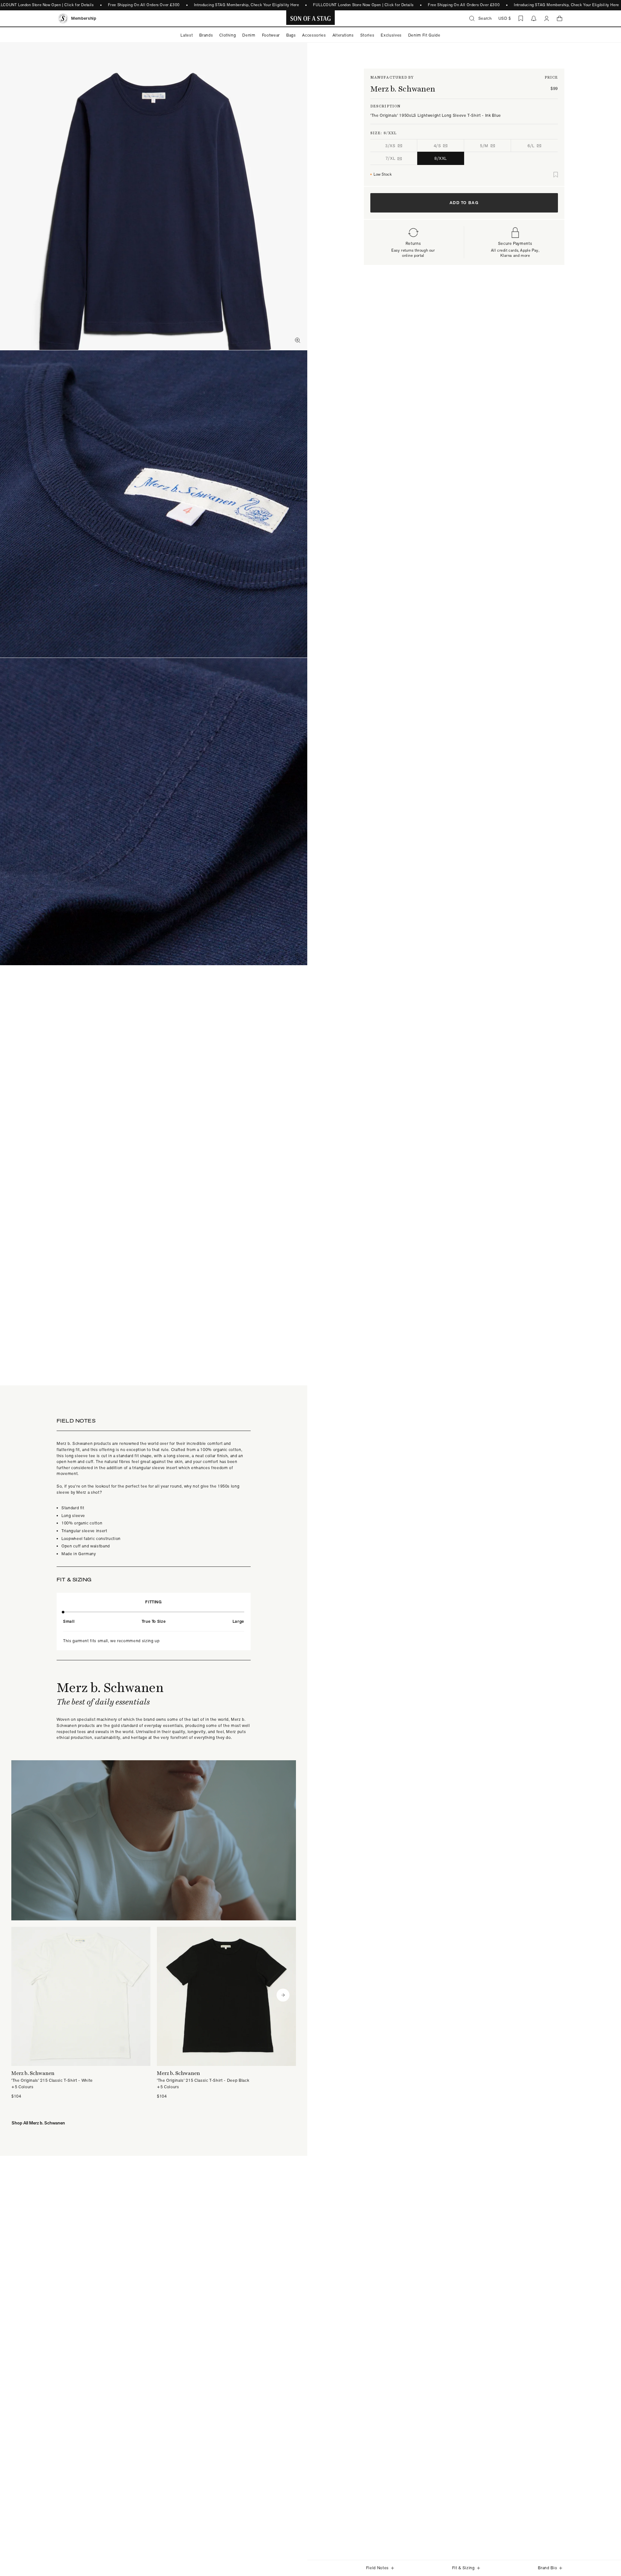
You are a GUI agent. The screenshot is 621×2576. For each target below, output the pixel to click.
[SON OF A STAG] (311, 18)
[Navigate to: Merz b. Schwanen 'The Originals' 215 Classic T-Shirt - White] (81, 2013)
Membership (84, 18)
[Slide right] (283, 1995)
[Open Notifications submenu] (534, 18)
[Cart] (560, 18)
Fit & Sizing (463, 2568)
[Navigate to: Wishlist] (521, 18)
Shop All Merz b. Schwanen (38, 2123)
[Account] (547, 18)
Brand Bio (547, 2568)
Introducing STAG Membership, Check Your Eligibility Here (247, 5)
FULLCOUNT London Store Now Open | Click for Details (363, 5)
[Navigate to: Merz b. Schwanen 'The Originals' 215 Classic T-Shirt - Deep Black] (226, 2013)
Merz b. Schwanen (403, 89)
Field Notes (377, 2568)
